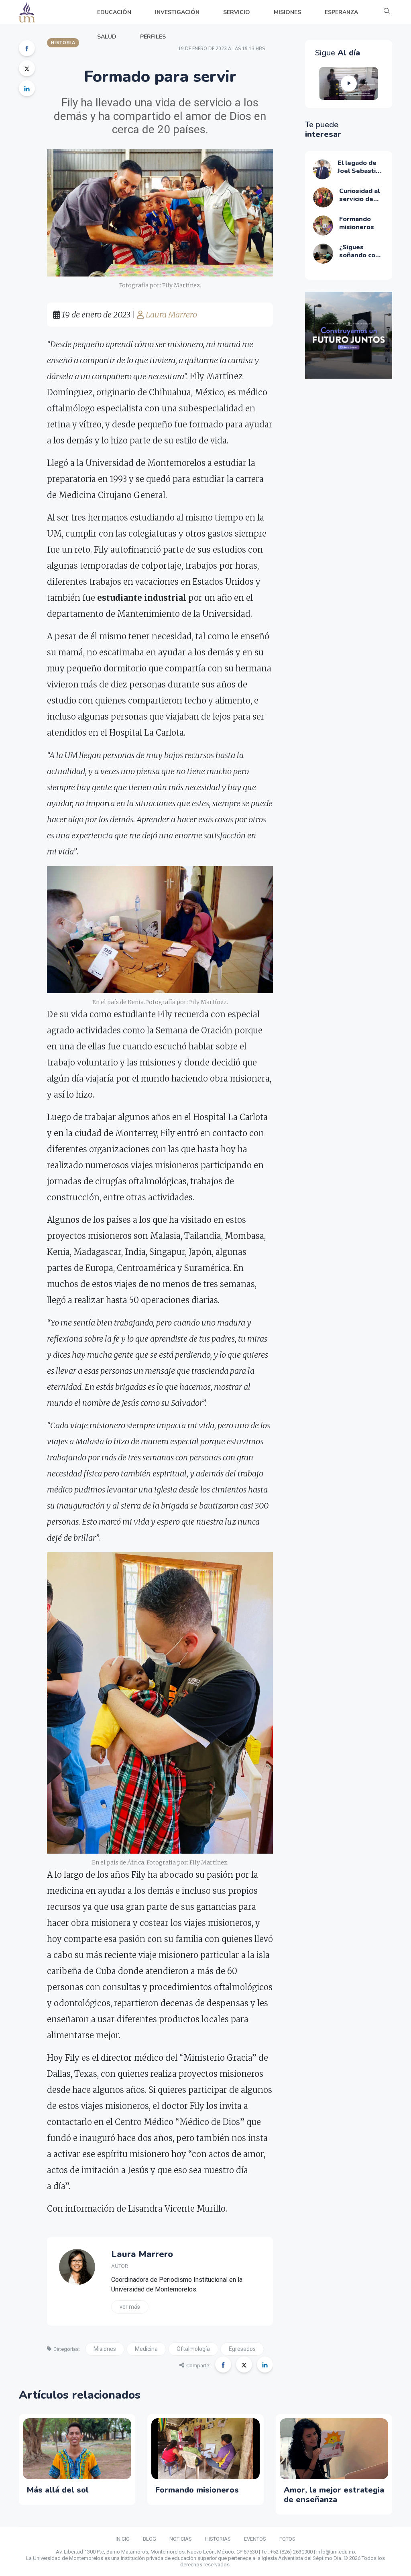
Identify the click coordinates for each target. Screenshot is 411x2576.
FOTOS (287, 2539)
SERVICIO (237, 12)
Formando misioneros (197, 2490)
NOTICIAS (181, 2539)
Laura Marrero (171, 314)
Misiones (105, 2349)
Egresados (242, 2349)
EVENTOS (255, 2539)
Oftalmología (193, 2349)
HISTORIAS (218, 2539)
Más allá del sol (58, 2490)
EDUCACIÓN (114, 12)
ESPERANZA (341, 12)
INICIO (123, 2539)
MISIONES (287, 12)
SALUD (107, 37)
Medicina (146, 2349)
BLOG (150, 2539)
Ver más (130, 2307)
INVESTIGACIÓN (177, 12)
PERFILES (153, 37)
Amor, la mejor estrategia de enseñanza (334, 2495)
